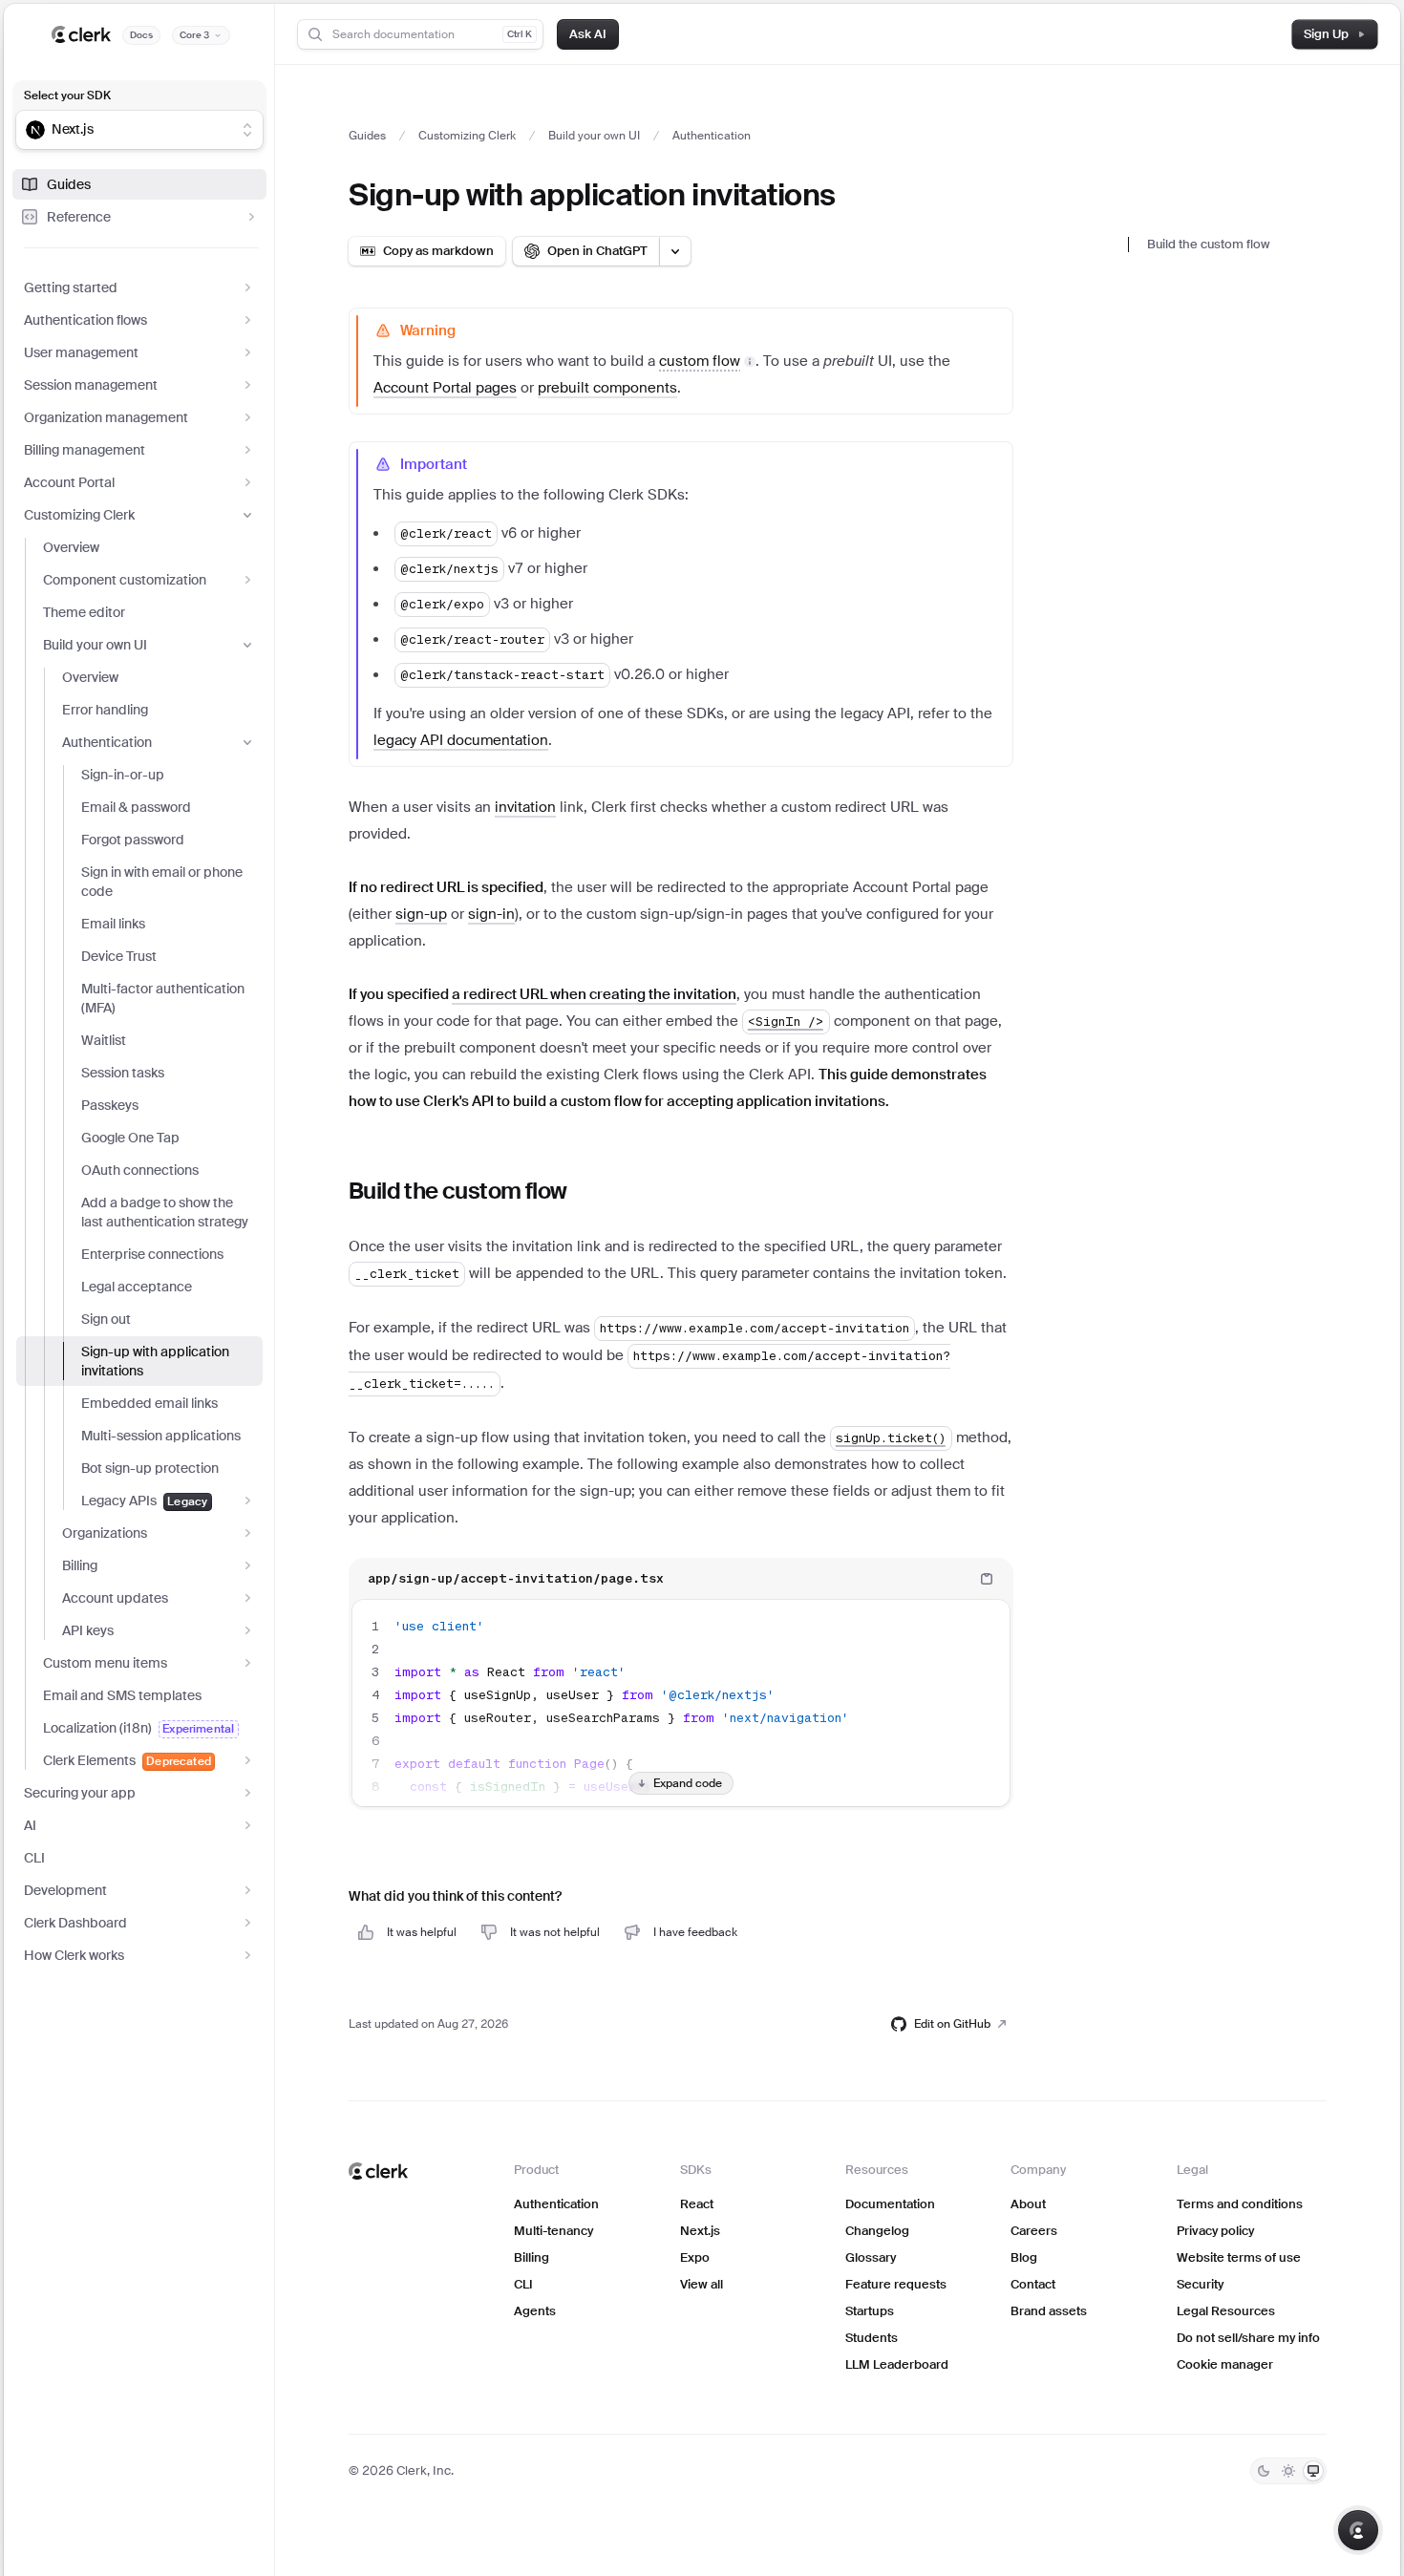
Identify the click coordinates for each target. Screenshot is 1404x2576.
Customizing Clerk (79, 515)
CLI (34, 1858)
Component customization (125, 580)
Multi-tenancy (553, 2231)
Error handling (105, 710)
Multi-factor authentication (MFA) (163, 998)
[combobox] (127, 130)
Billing (80, 1565)
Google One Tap (130, 1138)
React (697, 2204)
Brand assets (1049, 2311)
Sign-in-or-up (123, 775)
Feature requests (896, 2284)
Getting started (71, 287)
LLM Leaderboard (897, 2364)
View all (702, 2284)
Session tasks (123, 1073)
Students (872, 2338)
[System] (1313, 2471)
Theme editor (84, 612)
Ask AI (588, 34)
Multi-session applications (161, 1436)
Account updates (115, 1598)
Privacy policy (1215, 2231)
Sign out (106, 1319)
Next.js (700, 2231)
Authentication (107, 742)
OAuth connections (140, 1170)
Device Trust (119, 956)
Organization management (106, 417)
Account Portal (69, 482)
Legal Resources (1226, 2311)
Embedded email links (149, 1403)
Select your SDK (67, 96)
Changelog (877, 2231)
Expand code (688, 1783)
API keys (88, 1630)
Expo (695, 2257)
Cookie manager (1225, 2364)
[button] (707, 361)
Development (65, 1890)
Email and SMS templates (122, 1695)
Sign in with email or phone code (162, 882)
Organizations (105, 1533)
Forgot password (133, 840)
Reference (79, 217)
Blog (1024, 2257)
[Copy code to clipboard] (987, 1579)
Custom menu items (105, 1663)
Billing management (85, 450)
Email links (113, 924)
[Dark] (1264, 2471)
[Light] (1288, 2471)
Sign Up (1326, 34)
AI (30, 1825)
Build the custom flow (1208, 244)
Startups (870, 2311)
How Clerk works (74, 1955)
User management (81, 352)
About (1028, 2204)
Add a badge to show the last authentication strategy (165, 1212)
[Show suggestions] (247, 130)
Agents (535, 2311)
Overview (71, 547)
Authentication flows (85, 320)
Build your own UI (95, 645)
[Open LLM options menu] (675, 251)
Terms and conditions (1240, 2204)
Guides (69, 184)
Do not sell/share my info (1248, 2338)
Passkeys (110, 1105)
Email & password (136, 807)
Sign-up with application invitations (155, 1361)
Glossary (871, 2257)
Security (1200, 2284)
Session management (91, 385)
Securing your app (80, 1793)
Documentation (890, 2204)
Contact (1033, 2284)
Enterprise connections (152, 1254)
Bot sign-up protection (150, 1468)
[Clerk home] (378, 2171)
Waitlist (104, 1040)
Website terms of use (1239, 2257)
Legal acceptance (137, 1287)
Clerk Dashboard (75, 1923)
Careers (1034, 2231)
